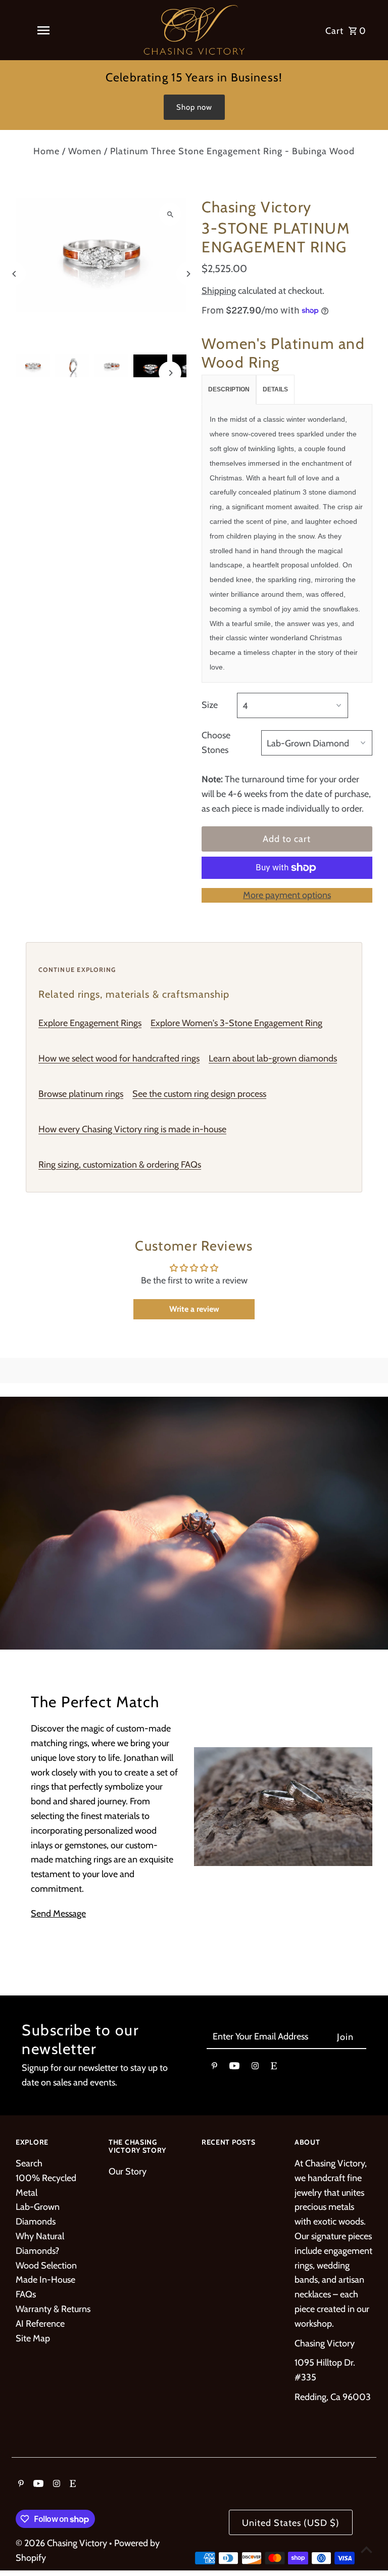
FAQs (26, 2294)
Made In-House (45, 2280)
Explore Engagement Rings (90, 1023)
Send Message (58, 1914)
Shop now (194, 107)
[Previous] (14, 274)
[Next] (188, 274)
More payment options (287, 895)
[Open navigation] (43, 30)
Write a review (194, 1309)
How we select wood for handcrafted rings (119, 1058)
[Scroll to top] (367, 2549)
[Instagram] (255, 2068)
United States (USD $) (291, 2523)
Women (85, 151)
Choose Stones (216, 743)
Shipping (219, 291)
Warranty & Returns (53, 2309)
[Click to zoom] (170, 214)
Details (275, 389)
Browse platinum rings (81, 1094)
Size (210, 705)
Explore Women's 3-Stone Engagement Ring (236, 1023)
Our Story (128, 2171)
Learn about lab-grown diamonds (273, 1058)
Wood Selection (46, 2266)
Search (29, 2163)
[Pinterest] (214, 2068)
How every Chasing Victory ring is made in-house (132, 1129)
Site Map (33, 2338)
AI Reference (40, 2324)
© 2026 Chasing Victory (62, 2543)
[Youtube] (234, 2068)
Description (229, 389)
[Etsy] (274, 2068)
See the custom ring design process (199, 1094)
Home (46, 151)
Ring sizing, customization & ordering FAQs (120, 1165)
